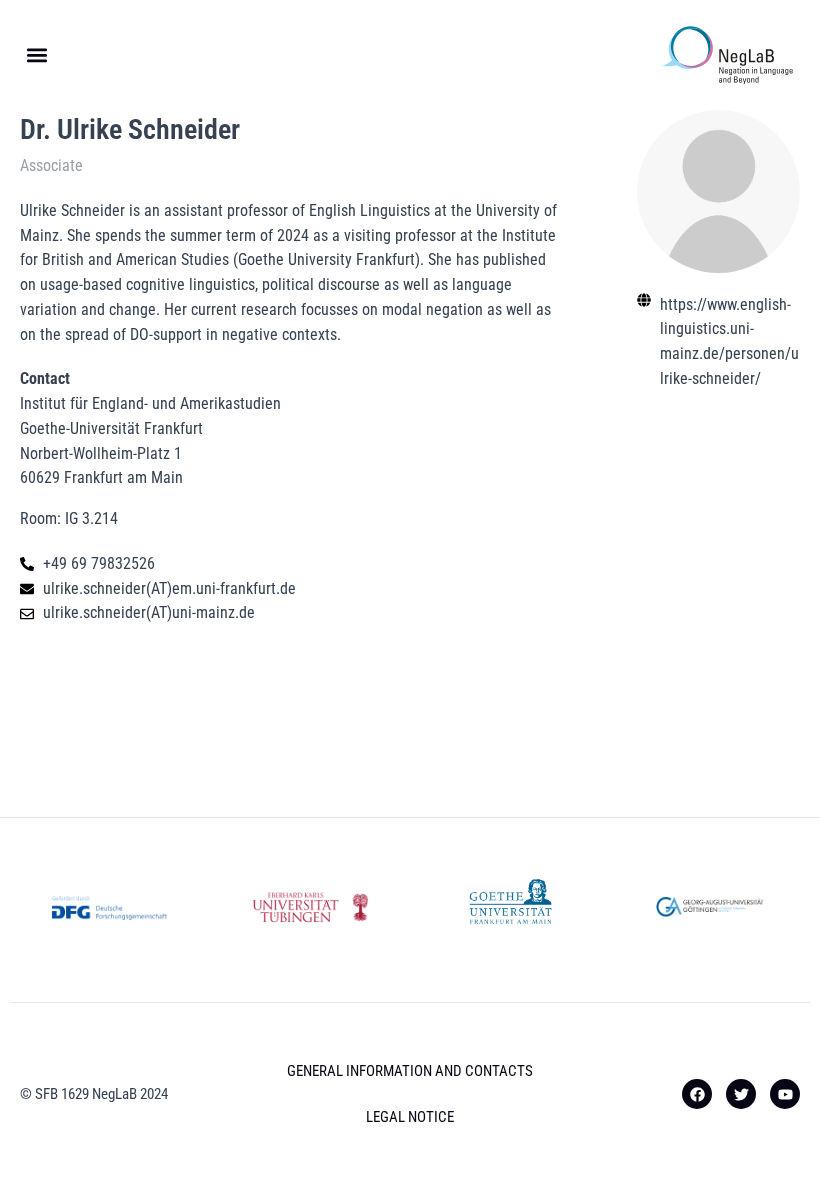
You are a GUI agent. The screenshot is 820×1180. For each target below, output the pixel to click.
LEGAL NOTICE (410, 1117)
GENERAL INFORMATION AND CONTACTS (410, 1071)
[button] (36, 55)
